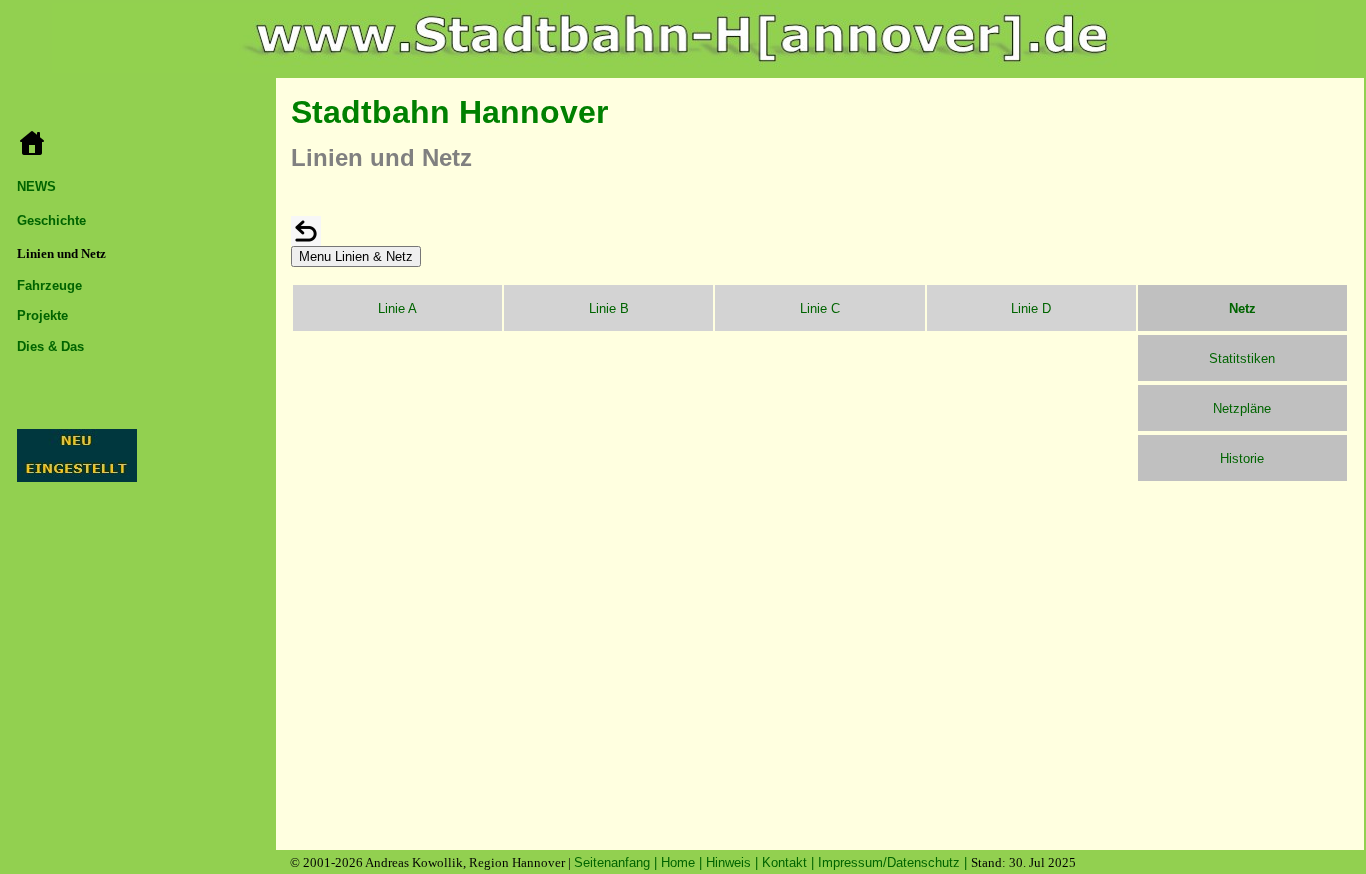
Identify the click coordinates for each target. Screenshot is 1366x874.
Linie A (397, 308)
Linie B (609, 308)
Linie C (820, 308)
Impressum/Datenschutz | (894, 862)
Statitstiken (1242, 358)
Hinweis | (734, 862)
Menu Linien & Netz (356, 256)
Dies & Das (50, 346)
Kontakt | (790, 862)
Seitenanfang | (617, 862)
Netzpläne (1242, 408)
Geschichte (51, 220)
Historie (1242, 458)
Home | (683, 862)
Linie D (1031, 308)
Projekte (42, 315)
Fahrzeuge (49, 285)
